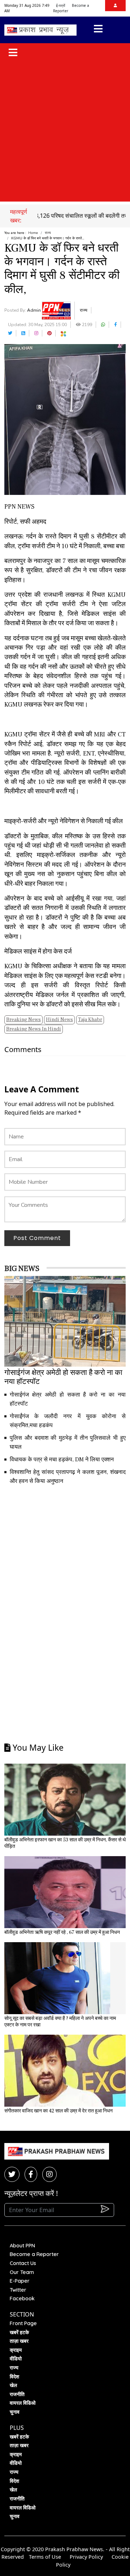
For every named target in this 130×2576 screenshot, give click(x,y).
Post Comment (37, 1238)
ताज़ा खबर (19, 2341)
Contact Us (23, 2263)
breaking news (23, 1020)
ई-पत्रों (60, 5)
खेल (13, 2385)
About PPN (22, 2246)
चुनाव (15, 2412)
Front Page (23, 2323)
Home (33, 233)
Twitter (18, 2290)
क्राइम (16, 2350)
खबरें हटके (19, 2332)
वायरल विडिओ (23, 2403)
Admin (34, 310)
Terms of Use (45, 2557)
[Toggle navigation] (98, 30)
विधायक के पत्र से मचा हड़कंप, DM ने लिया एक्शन (62, 1460)
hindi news (59, 1020)
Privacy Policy (86, 2557)
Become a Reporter (34, 2254)
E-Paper (20, 2281)
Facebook (22, 2298)
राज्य (48, 233)
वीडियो (16, 2359)
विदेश (14, 2377)
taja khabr (90, 1020)
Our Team (22, 2272)
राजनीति (17, 2394)
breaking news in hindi (34, 1029)
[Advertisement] (65, 132)
